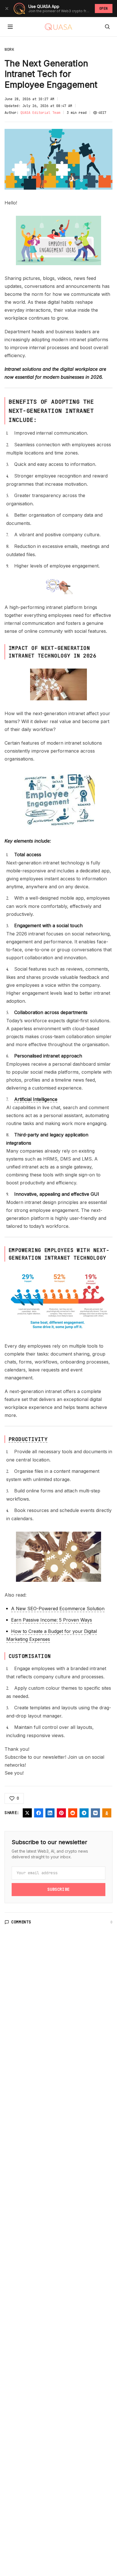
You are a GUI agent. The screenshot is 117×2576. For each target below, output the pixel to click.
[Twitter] (27, 1813)
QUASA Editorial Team (40, 113)
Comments (21, 1922)
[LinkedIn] (50, 1813)
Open (104, 9)
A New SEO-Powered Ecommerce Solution (58, 1609)
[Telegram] (84, 1813)
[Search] (107, 27)
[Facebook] (39, 1813)
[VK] (95, 1813)
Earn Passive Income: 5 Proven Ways (52, 1620)
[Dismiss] (7, 9)
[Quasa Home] (58, 27)
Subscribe (58, 1889)
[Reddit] (73, 1813)
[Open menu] (10, 27)
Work (10, 49)
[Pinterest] (61, 1813)
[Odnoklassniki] (107, 1813)
